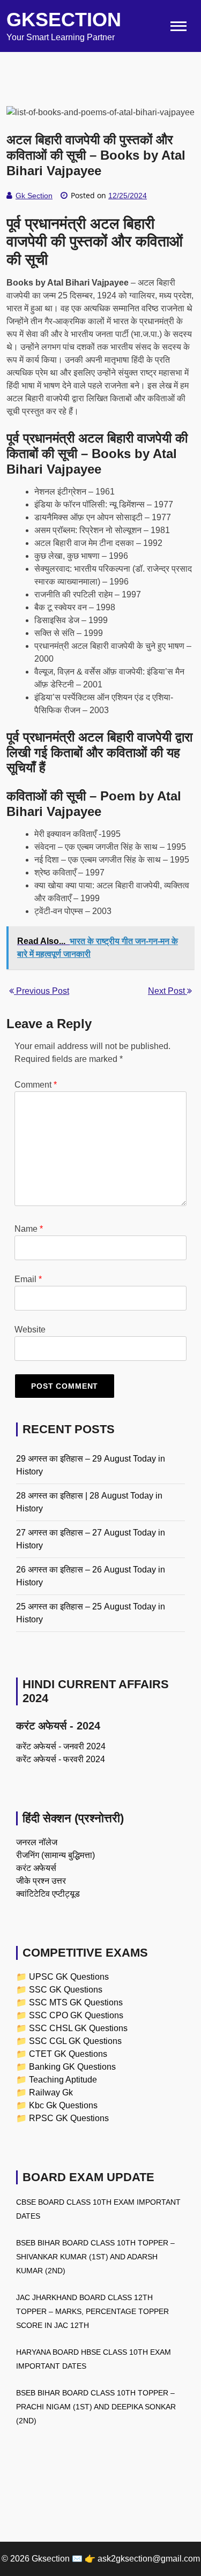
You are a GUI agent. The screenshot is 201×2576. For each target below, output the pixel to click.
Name (29, 1229)
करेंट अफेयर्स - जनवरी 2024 (61, 1746)
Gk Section (34, 196)
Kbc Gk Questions (63, 2105)
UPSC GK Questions (69, 1977)
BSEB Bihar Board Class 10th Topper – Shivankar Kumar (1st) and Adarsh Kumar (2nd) (95, 2257)
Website (30, 1330)
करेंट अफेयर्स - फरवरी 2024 (61, 1759)
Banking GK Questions (72, 2067)
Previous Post (42, 991)
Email (28, 1279)
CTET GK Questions (68, 2054)
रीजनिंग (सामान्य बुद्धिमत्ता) (55, 1855)
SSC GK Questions (66, 1990)
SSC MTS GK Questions (76, 2002)
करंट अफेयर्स (36, 1868)
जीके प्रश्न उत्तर (41, 1881)
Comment (36, 1085)
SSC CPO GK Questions (76, 2015)
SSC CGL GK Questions (75, 2041)
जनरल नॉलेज (37, 1842)
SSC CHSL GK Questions (78, 2028)
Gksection (64, 20)
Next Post (167, 991)
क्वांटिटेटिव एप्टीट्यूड (48, 1894)
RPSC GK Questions (69, 2118)
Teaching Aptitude (63, 2080)
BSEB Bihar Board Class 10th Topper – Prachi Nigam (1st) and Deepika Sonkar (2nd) (96, 2407)
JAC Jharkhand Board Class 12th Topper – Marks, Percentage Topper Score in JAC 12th (92, 2311)
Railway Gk (51, 2092)
